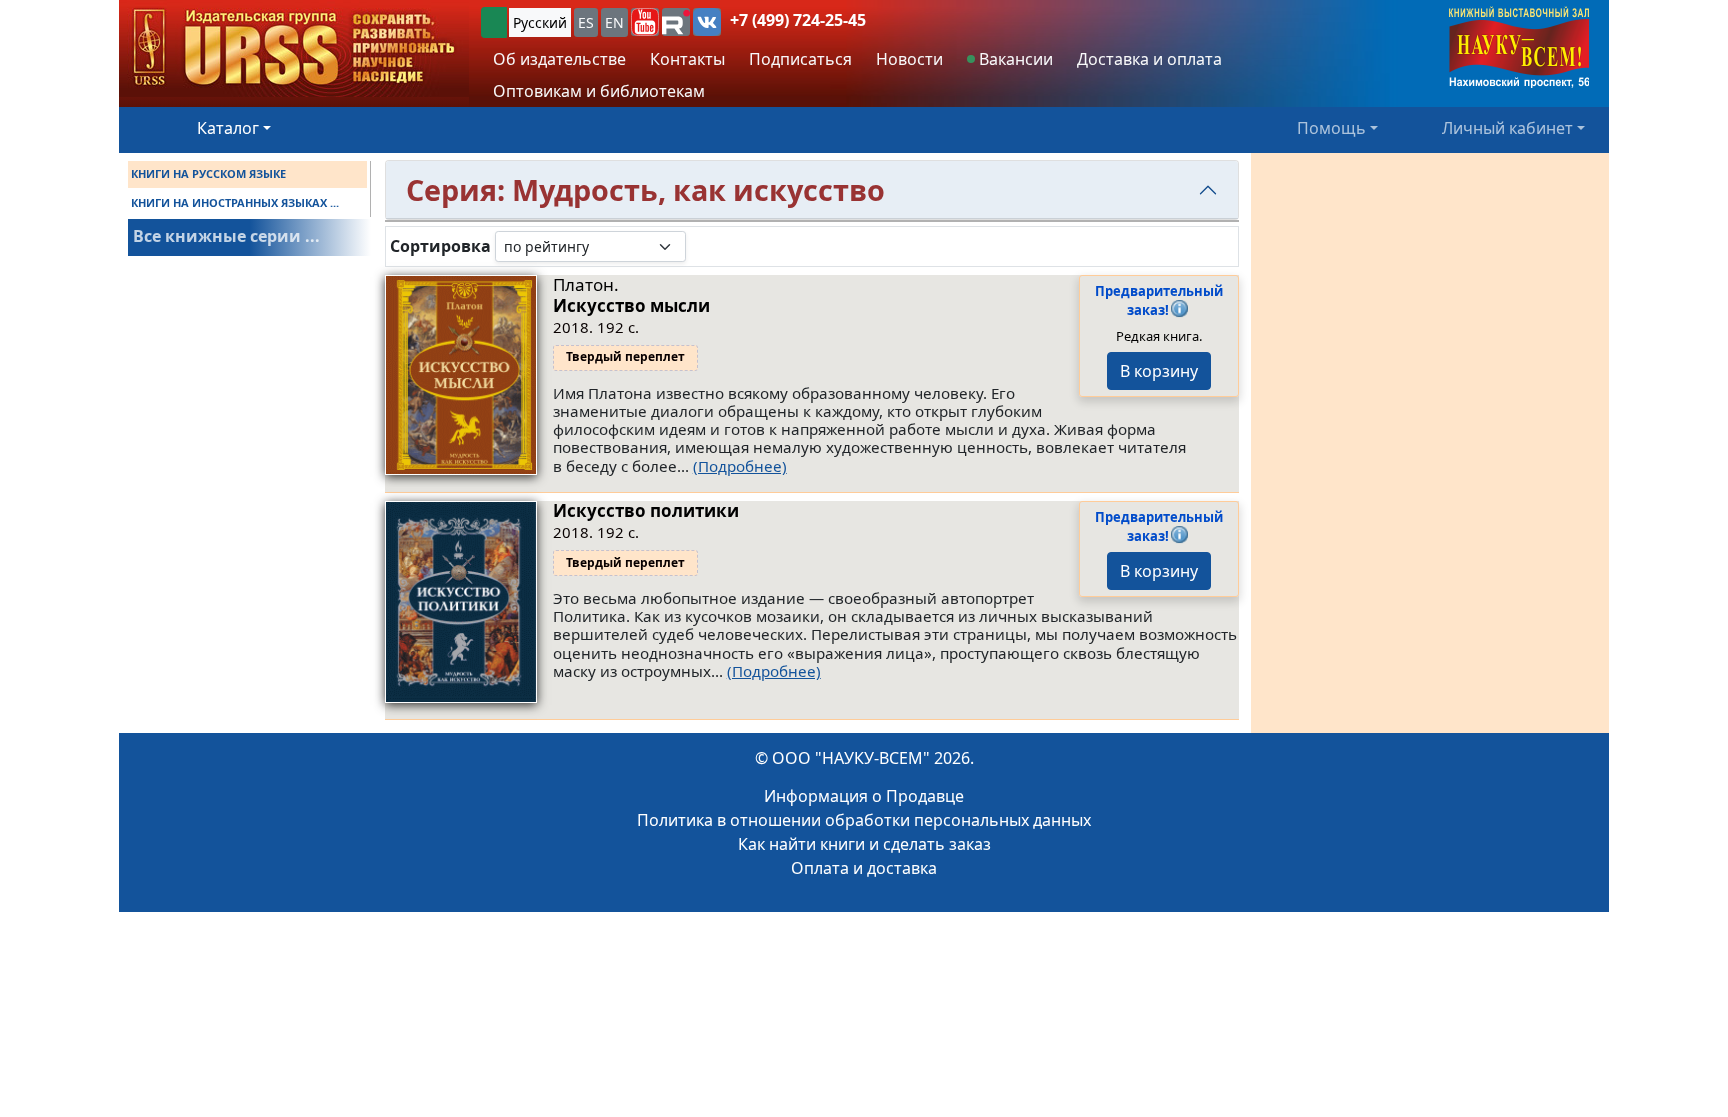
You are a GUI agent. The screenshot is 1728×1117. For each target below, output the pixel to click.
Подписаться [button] (800, 59)
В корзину (1159, 371)
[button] (645, 22)
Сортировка (440, 246)
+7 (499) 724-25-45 (798, 20)
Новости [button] (909, 59)
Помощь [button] (1331, 128)
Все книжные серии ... (226, 236)
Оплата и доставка (864, 868)
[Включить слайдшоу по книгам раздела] (702, 246)
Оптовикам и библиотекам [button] (599, 91)
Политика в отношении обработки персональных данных (864, 820)
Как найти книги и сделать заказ (864, 844)
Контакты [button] (687, 59)
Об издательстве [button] (559, 59)
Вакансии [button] (1014, 59)
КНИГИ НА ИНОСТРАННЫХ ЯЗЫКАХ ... (235, 202)
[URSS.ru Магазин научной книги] (294, 48)
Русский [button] (540, 22)
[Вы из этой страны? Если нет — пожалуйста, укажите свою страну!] (494, 22)
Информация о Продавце (864, 796)
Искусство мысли (631, 305)
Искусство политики (646, 510)
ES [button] (586, 22)
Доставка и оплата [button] (1149, 59)
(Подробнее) (740, 466)
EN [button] (614, 22)
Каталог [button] (228, 128)
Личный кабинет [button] (1507, 128)
